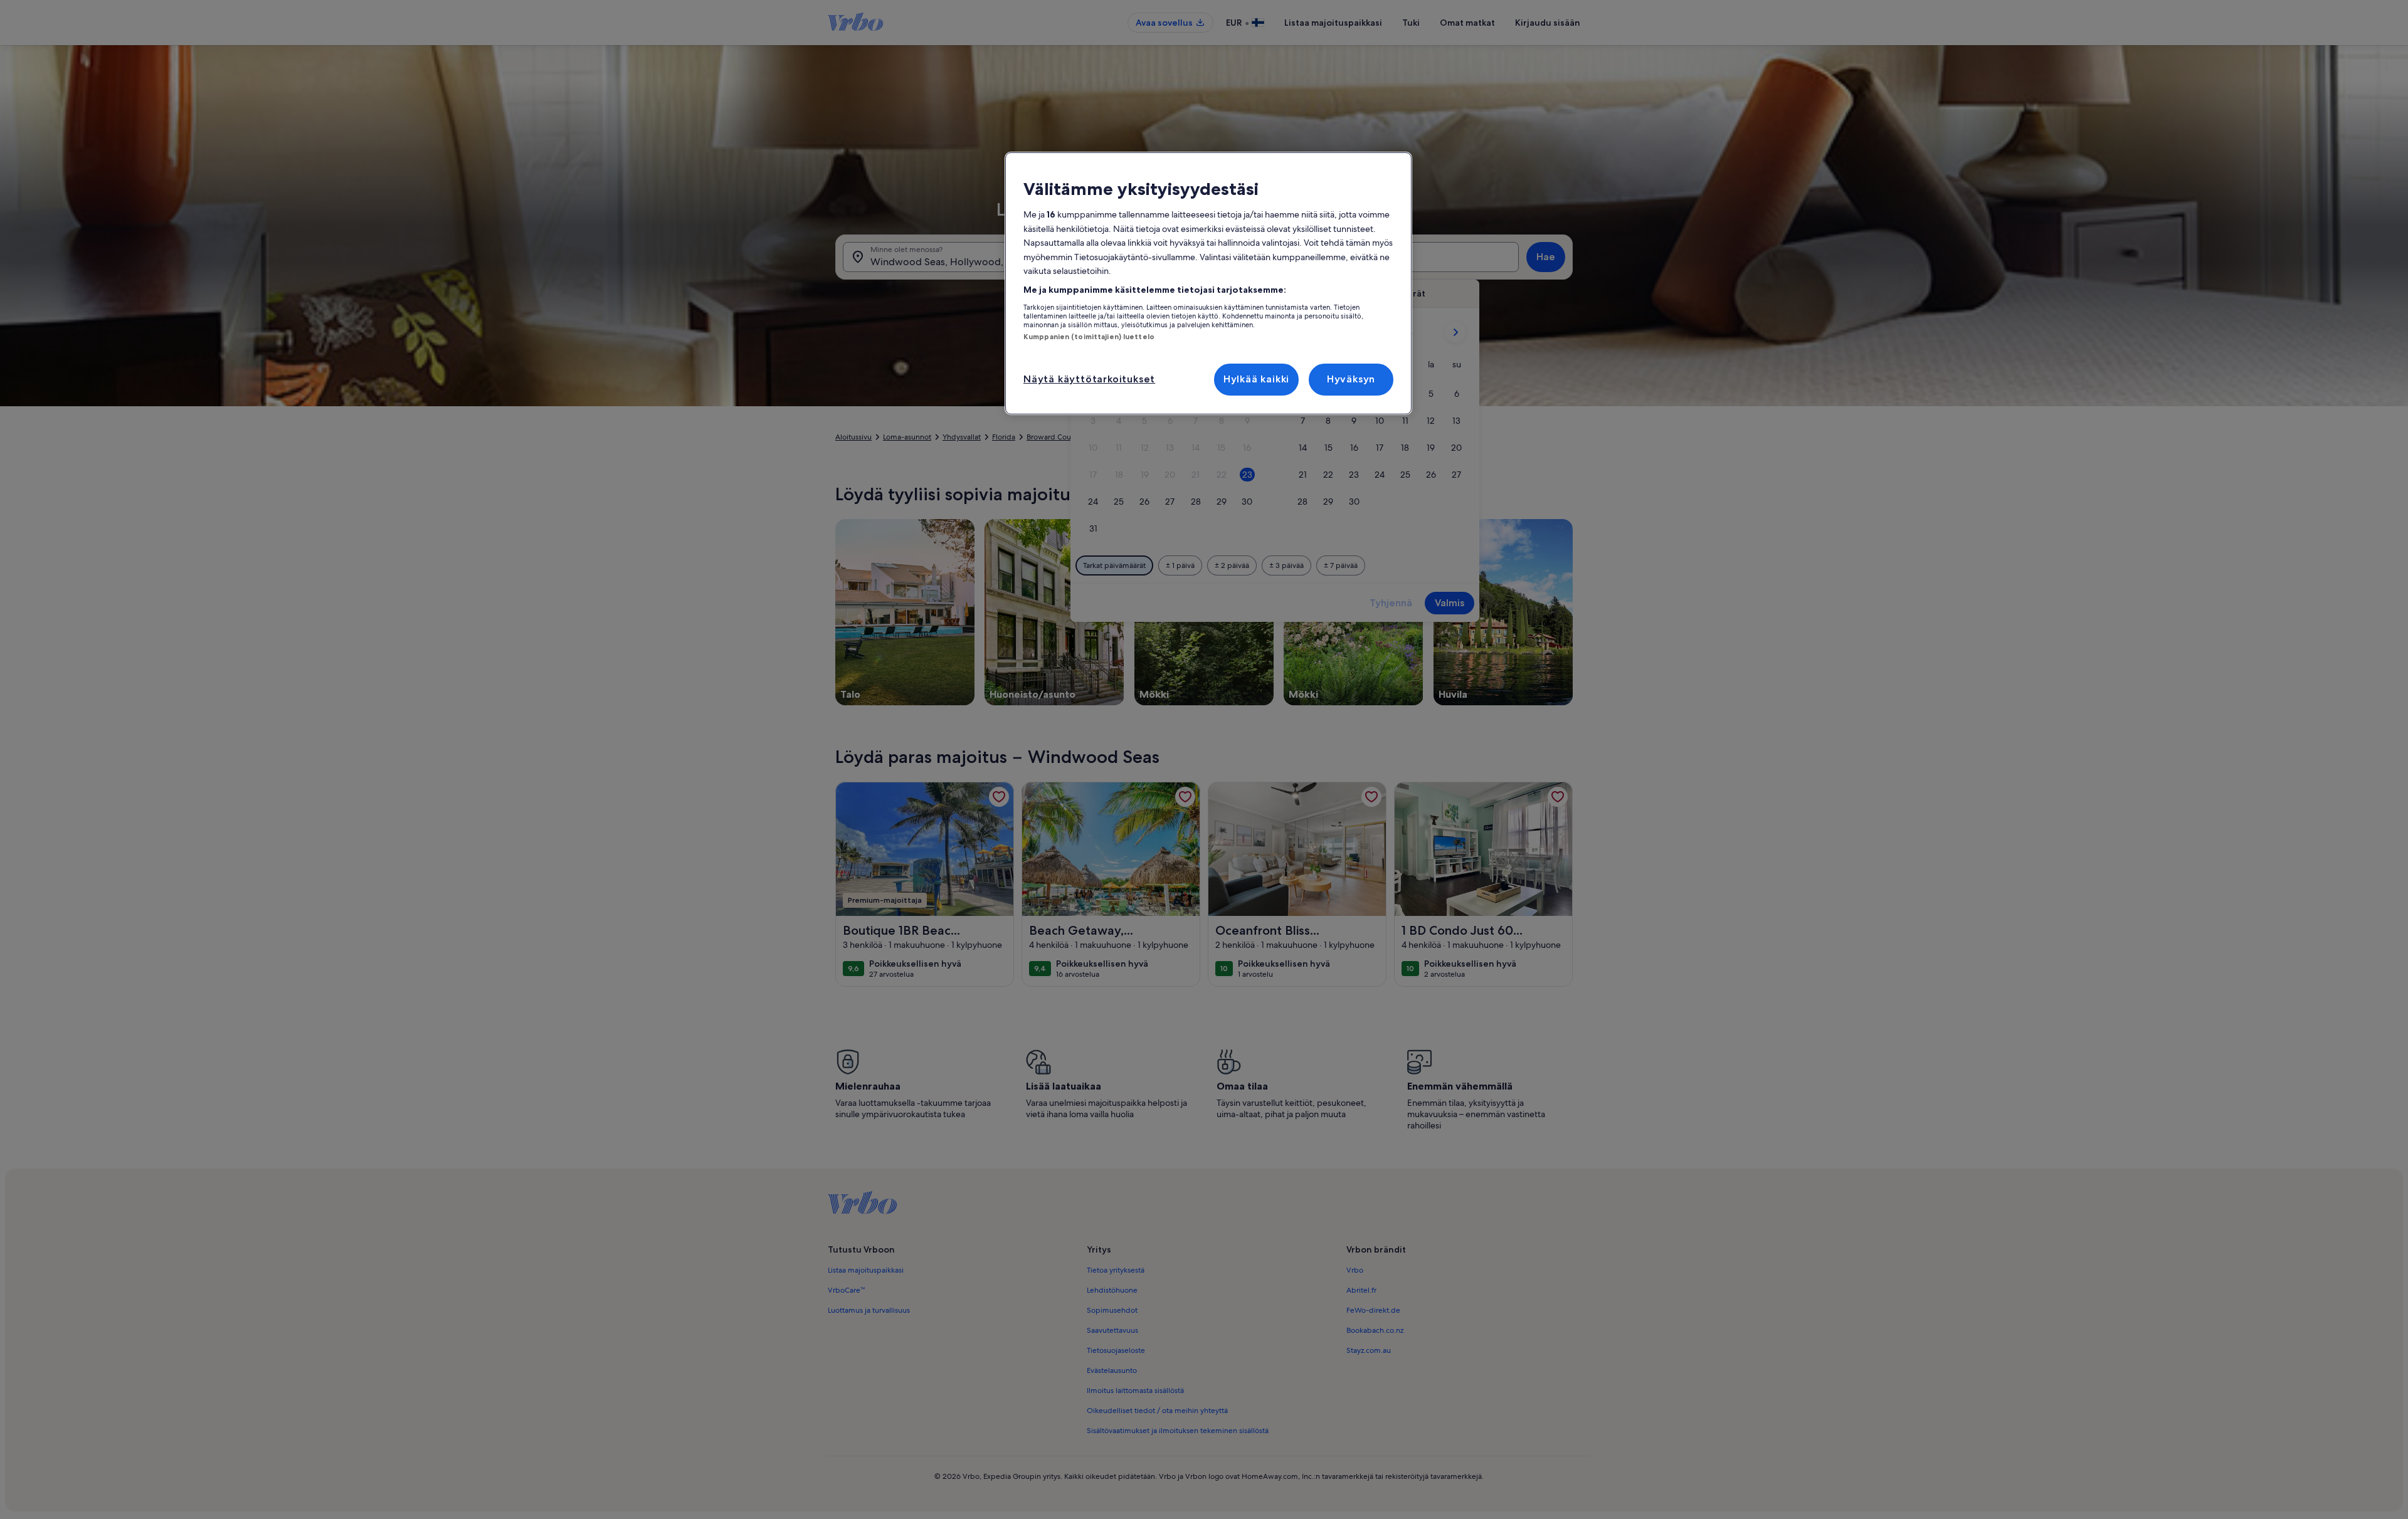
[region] (1208, 283)
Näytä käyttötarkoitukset (1089, 379)
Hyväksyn (1351, 379)
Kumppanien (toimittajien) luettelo (1089, 337)
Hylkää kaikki (1256, 379)
